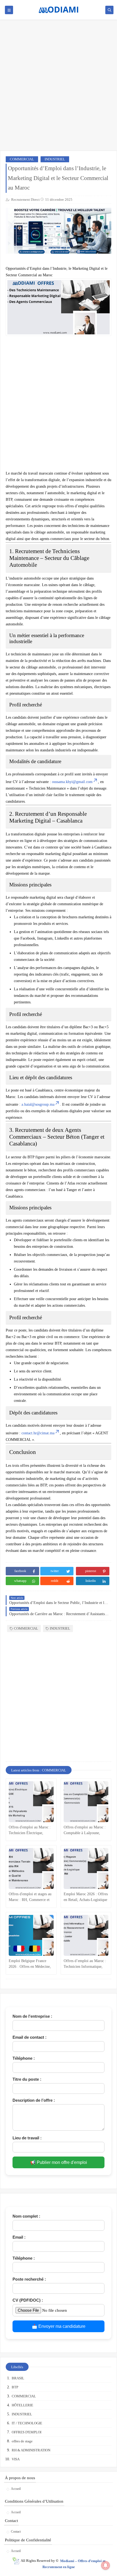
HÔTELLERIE (22, 2405)
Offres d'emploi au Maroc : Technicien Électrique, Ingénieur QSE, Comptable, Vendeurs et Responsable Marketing (30, 1830)
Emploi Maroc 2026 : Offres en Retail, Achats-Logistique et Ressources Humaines (86, 1897)
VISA (16, 2459)
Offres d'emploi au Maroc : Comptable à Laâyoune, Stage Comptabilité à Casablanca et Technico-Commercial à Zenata (85, 1830)
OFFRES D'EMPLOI (27, 2432)
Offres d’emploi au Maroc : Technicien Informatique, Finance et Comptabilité (85, 1964)
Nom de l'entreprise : (32, 2016)
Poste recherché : (29, 2279)
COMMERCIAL (22, 159)
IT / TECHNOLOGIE (27, 2423)
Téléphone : (24, 2058)
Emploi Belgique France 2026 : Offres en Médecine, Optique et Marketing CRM (30, 1964)
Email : (19, 2237)
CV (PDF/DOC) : (28, 2300)
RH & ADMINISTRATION (31, 2450)
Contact (16, 2532)
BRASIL (18, 2378)
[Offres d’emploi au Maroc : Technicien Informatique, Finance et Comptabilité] (86, 1935)
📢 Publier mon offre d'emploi (59, 2162)
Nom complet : (26, 2216)
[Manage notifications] (106, 2565)
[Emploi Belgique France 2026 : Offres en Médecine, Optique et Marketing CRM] (31, 1935)
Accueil (16, 2489)
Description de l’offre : (34, 2100)
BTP (15, 2387)
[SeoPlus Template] (16, 2561)
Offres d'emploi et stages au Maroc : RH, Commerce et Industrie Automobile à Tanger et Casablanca (30, 1897)
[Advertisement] (59, 88)
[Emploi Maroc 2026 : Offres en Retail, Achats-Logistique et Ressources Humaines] (86, 1869)
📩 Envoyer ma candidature (59, 2326)
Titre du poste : (27, 2079)
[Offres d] (31, 1802)
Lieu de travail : (27, 2138)
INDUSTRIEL (55, 159)
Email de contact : (30, 2037)
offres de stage (22, 2441)
